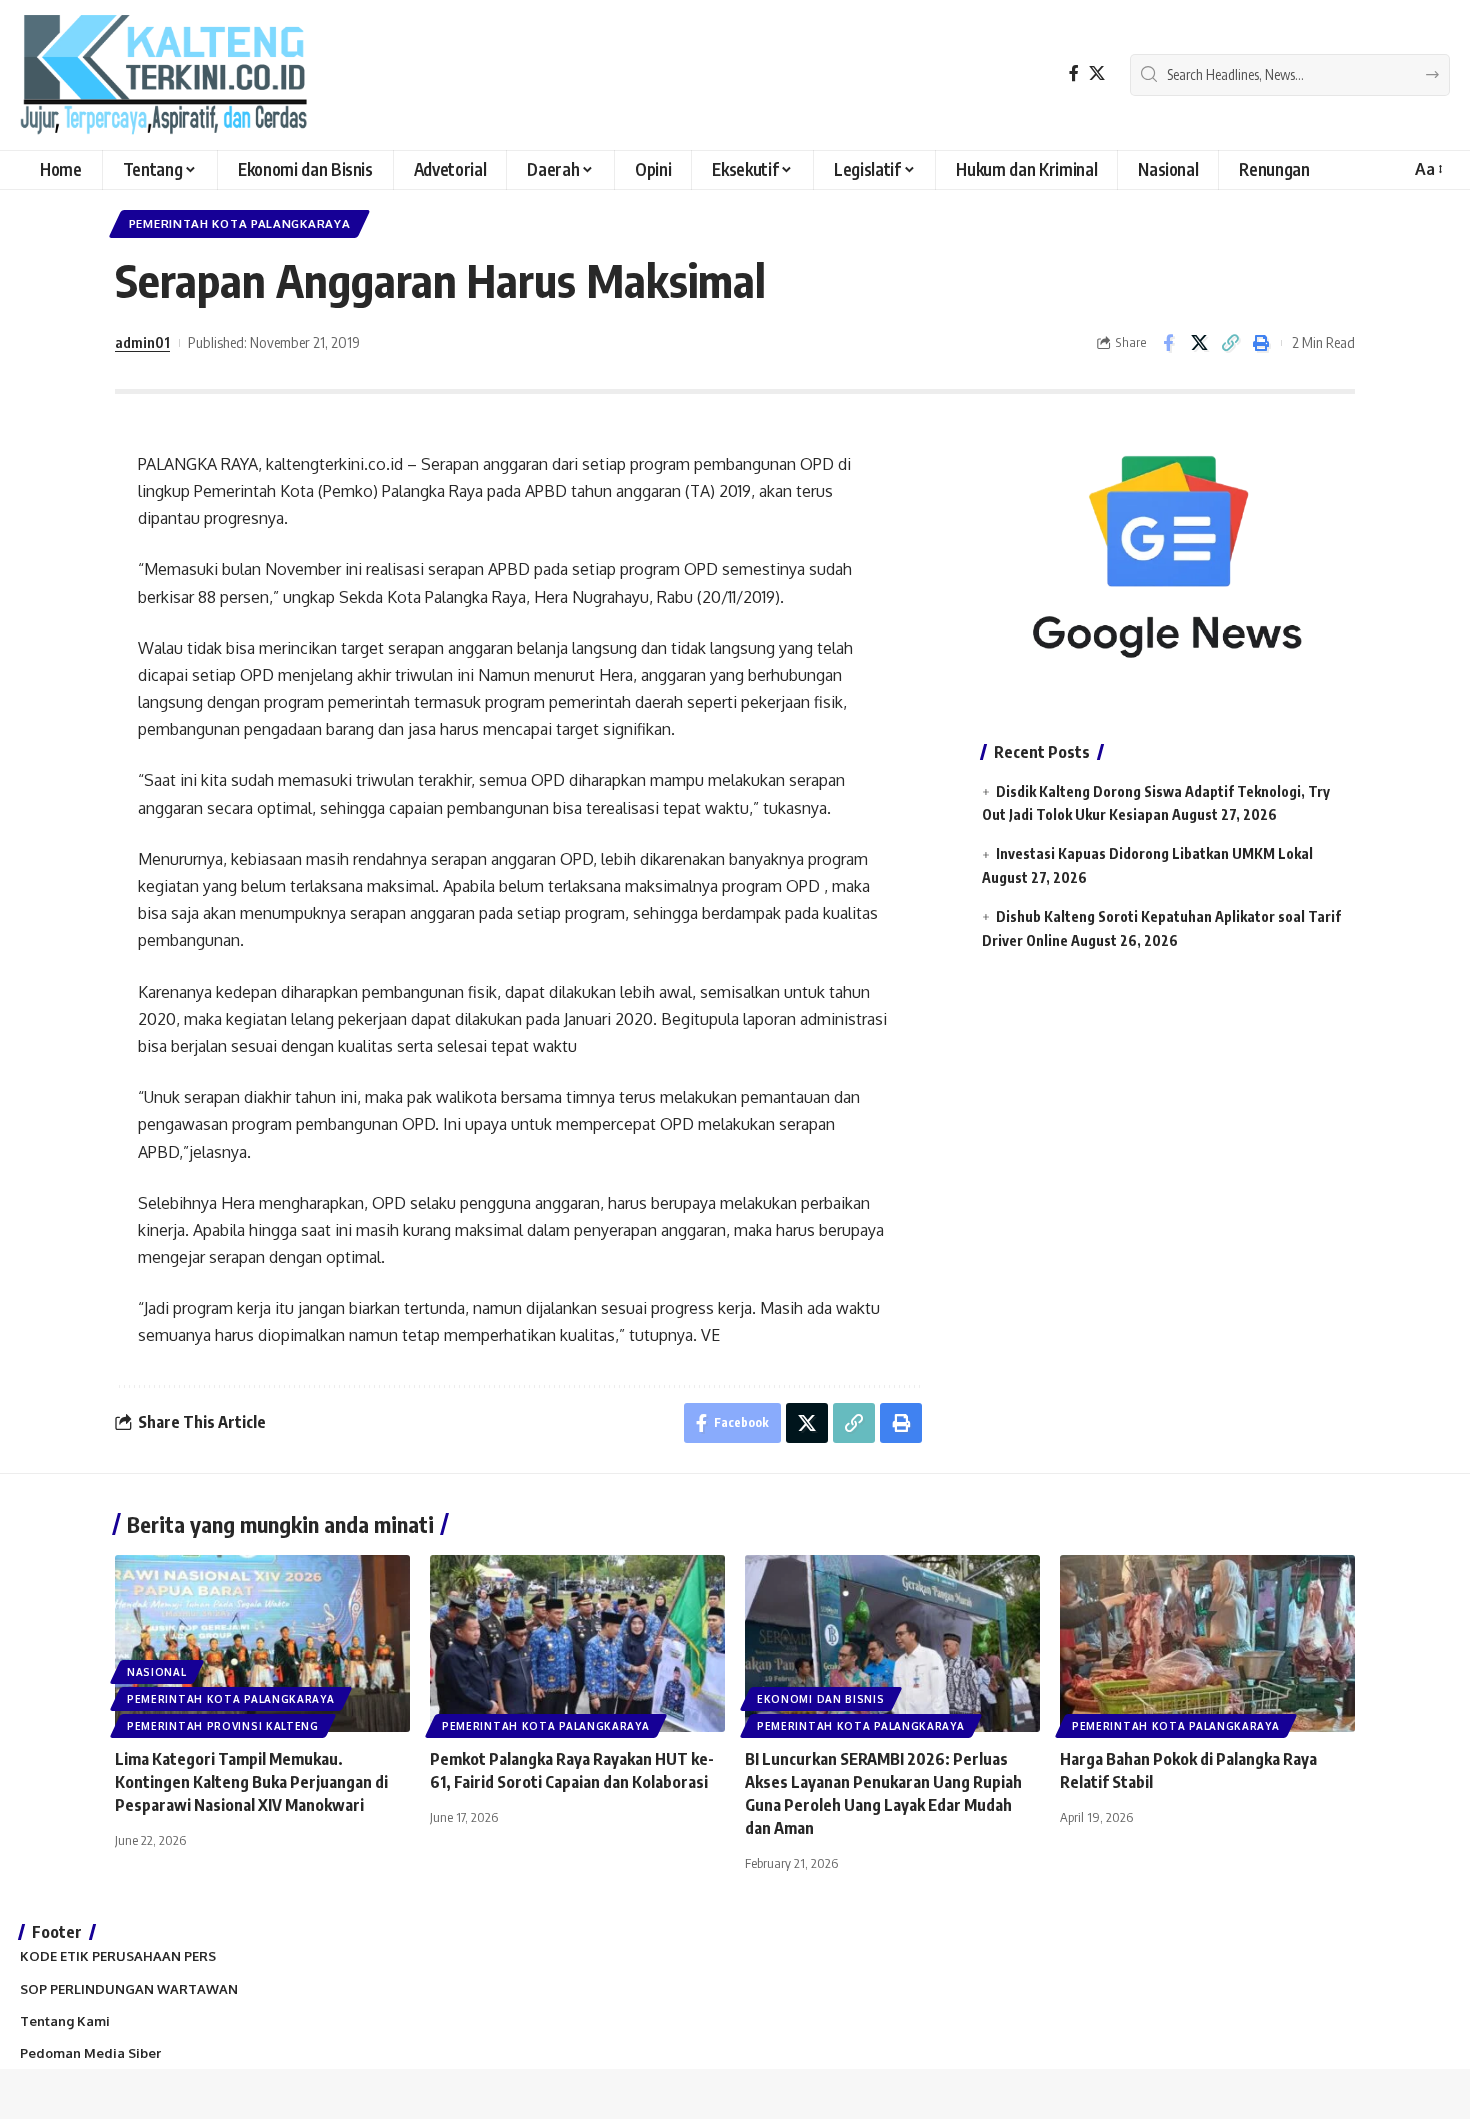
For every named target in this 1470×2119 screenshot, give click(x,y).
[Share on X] (1199, 343)
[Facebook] (1074, 73)
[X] (1097, 73)
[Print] (1261, 343)
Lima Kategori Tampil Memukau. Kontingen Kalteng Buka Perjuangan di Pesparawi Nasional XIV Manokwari (251, 1782)
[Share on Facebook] (1168, 343)
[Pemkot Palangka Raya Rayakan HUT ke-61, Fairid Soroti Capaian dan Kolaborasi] (577, 1643)
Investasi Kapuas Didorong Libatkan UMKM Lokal (1154, 853)
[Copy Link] (1230, 343)
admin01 (142, 342)
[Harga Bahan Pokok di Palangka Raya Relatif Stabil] (1207, 1643)
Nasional (157, 1672)
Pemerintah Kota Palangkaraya (240, 223)
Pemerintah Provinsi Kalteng (223, 1726)
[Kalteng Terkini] (163, 75)
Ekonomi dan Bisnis (821, 1699)
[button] (1427, 169)
